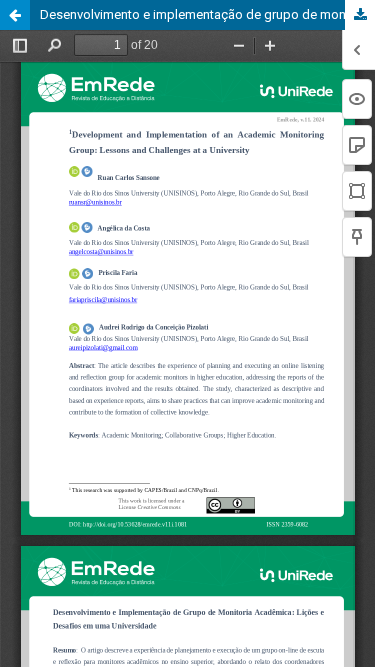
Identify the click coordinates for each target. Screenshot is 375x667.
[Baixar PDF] (360, 15)
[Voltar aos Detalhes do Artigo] (15, 15)
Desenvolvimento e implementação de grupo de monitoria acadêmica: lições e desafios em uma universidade (207, 14)
